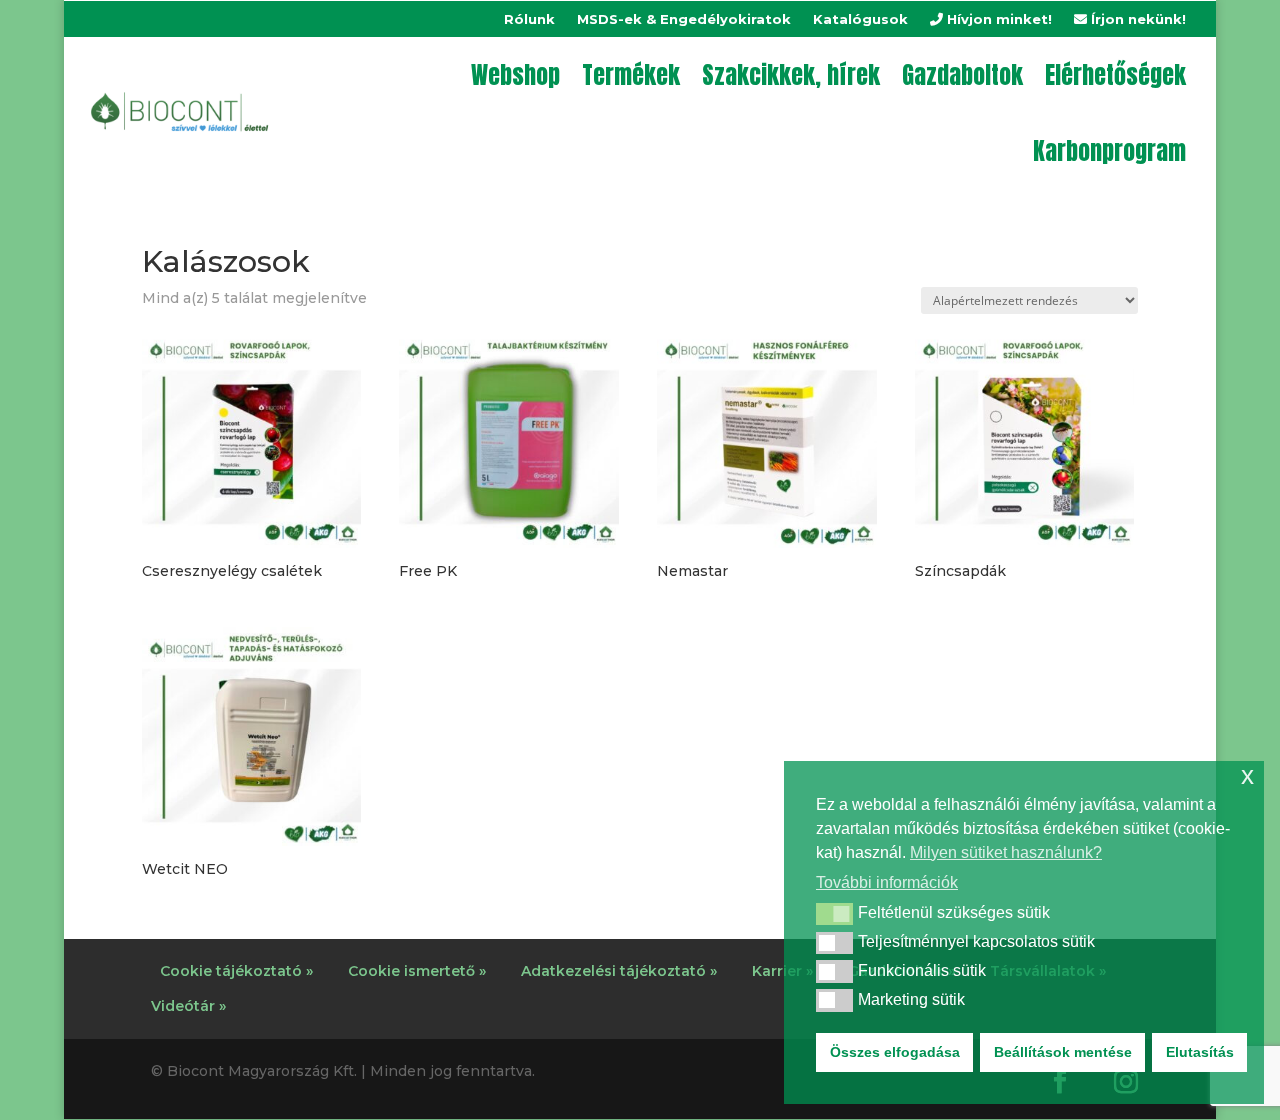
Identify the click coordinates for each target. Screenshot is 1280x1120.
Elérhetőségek (1115, 75)
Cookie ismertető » (417, 971)
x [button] (1247, 775)
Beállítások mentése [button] (1063, 1052)
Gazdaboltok (962, 75)
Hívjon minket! (997, 19)
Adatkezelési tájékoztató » (619, 971)
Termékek (631, 75)
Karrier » (782, 971)
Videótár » (188, 1006)
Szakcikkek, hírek (791, 75)
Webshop (515, 75)
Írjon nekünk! (1136, 19)
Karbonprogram (1109, 151)
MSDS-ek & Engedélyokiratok (684, 19)
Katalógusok (860, 19)
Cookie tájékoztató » (236, 971)
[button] (834, 914)
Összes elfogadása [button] (895, 1052)
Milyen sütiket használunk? (1006, 852)
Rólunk (529, 19)
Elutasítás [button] (1200, 1052)
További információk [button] (887, 882)
